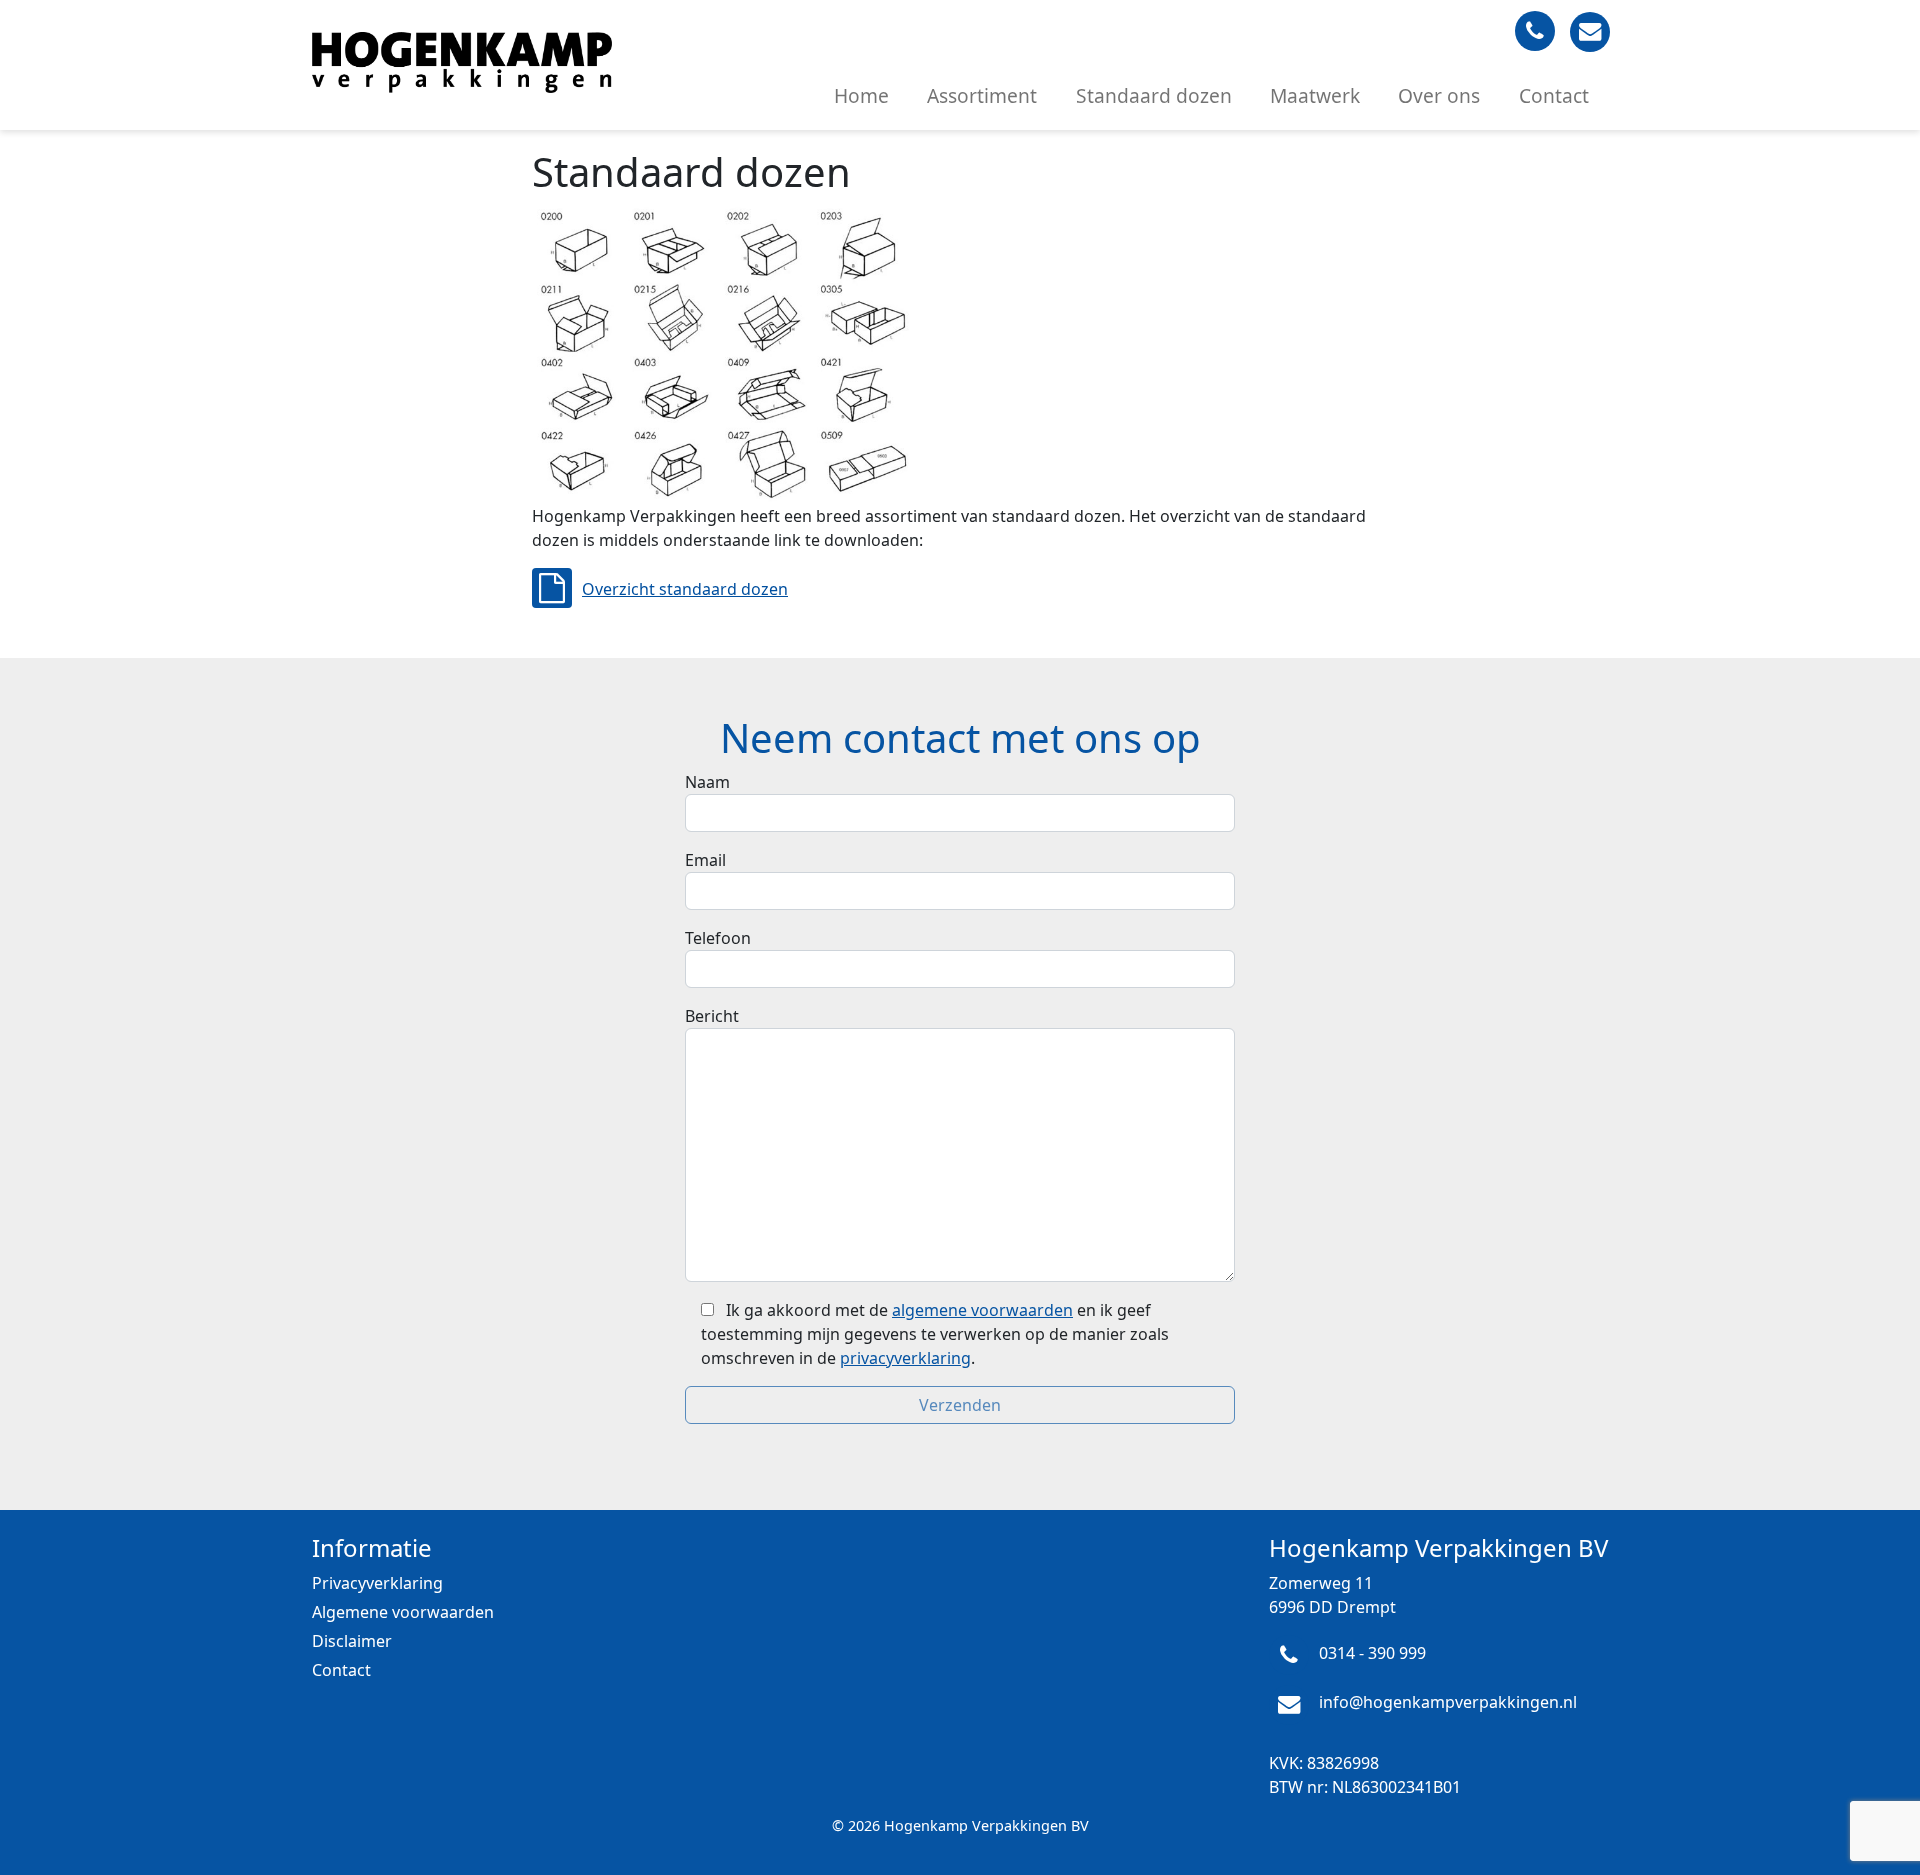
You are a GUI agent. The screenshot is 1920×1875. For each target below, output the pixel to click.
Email (705, 860)
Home (861, 95)
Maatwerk (1315, 95)
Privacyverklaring (377, 1583)
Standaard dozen (1154, 95)
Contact (1554, 95)
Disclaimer (352, 1641)
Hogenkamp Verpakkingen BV (986, 1825)
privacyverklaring (905, 1358)
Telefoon (718, 938)
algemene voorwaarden (982, 1310)
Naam (707, 782)
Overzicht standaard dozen (685, 589)
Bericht (712, 1016)
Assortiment (982, 95)
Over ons (1439, 95)
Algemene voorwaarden (403, 1612)
